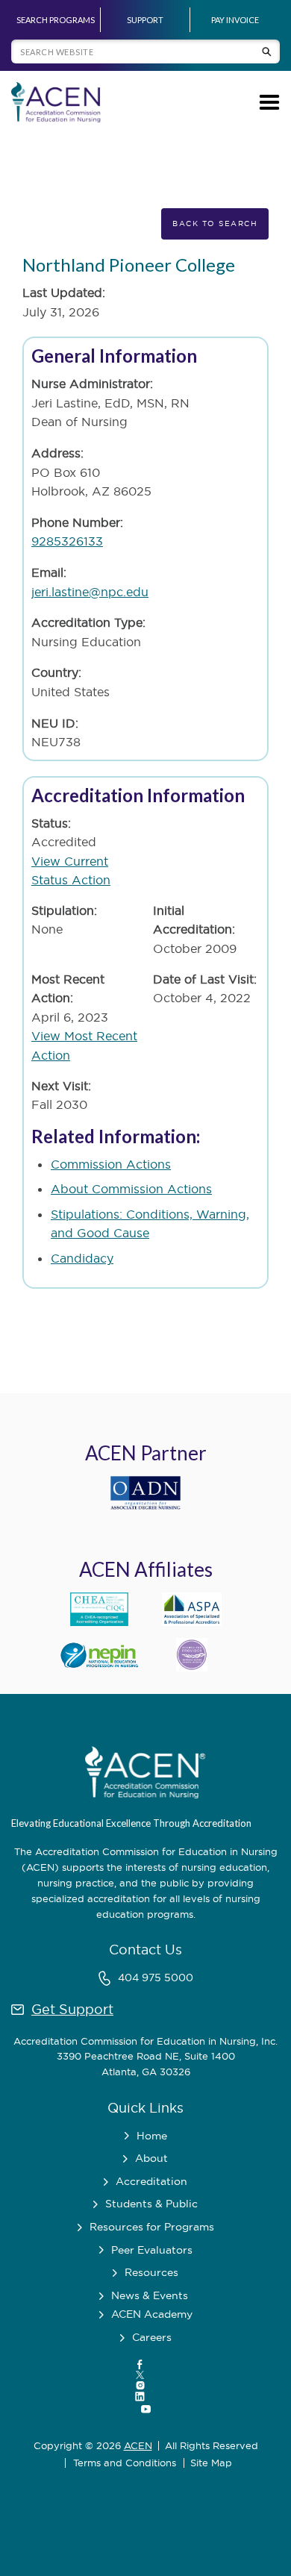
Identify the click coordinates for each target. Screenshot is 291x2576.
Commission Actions (111, 1164)
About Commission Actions (131, 1189)
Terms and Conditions (125, 2463)
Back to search (215, 223)
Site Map (211, 2463)
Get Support (72, 2009)
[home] (56, 102)
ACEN (138, 2445)
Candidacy (82, 1258)
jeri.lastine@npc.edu (90, 592)
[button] (267, 102)
